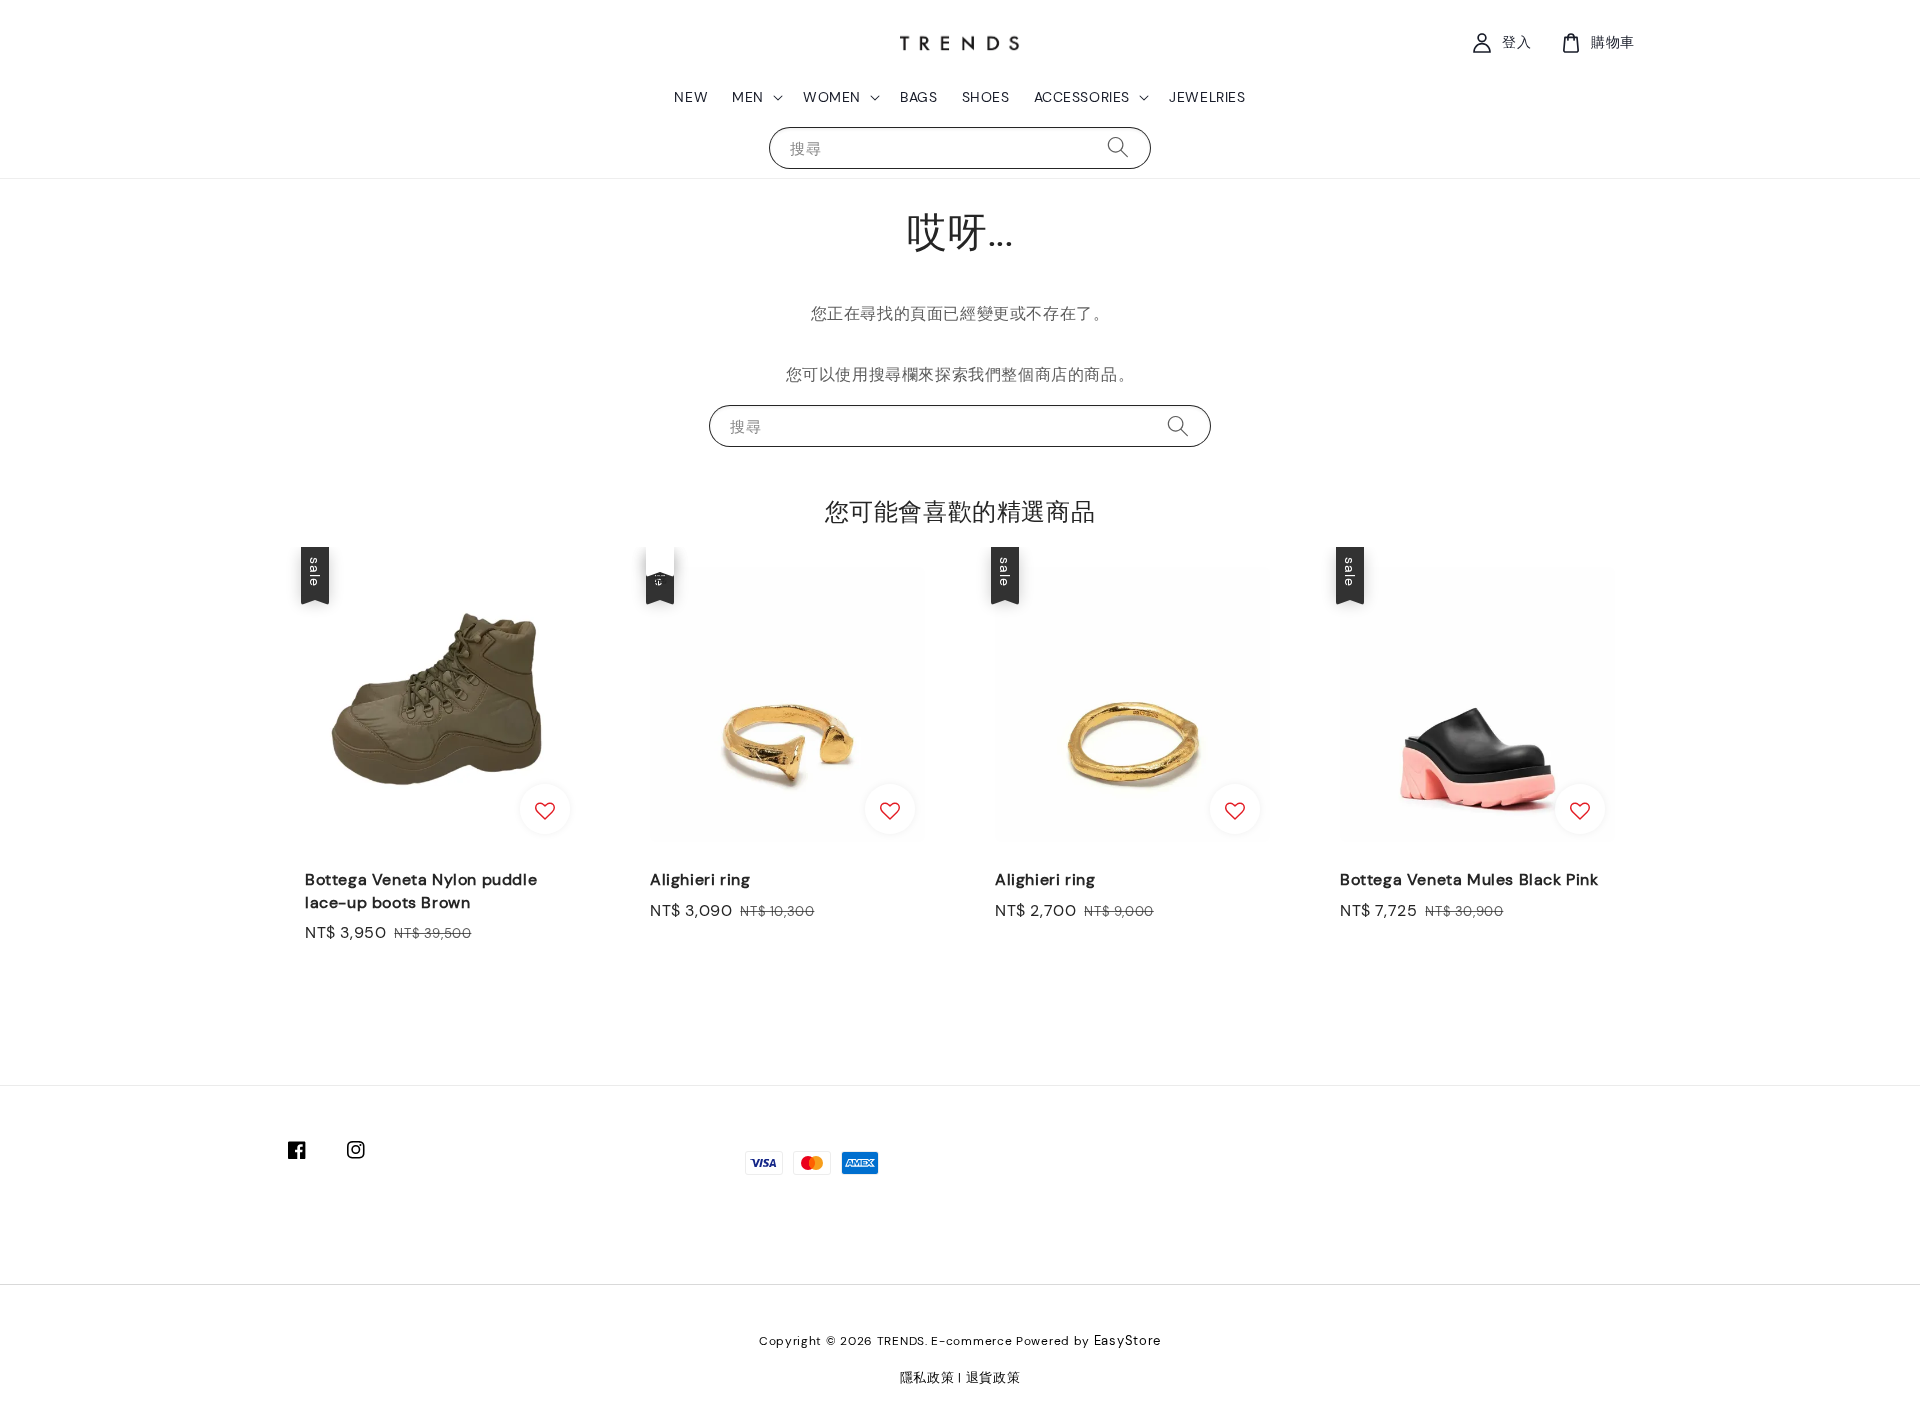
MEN (748, 97)
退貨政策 (993, 1377)
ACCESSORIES (1082, 97)
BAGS (918, 97)
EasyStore (1127, 1340)
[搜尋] (1118, 147)
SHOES (986, 97)
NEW (691, 97)
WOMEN (832, 97)
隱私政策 (927, 1377)
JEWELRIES (1207, 97)
